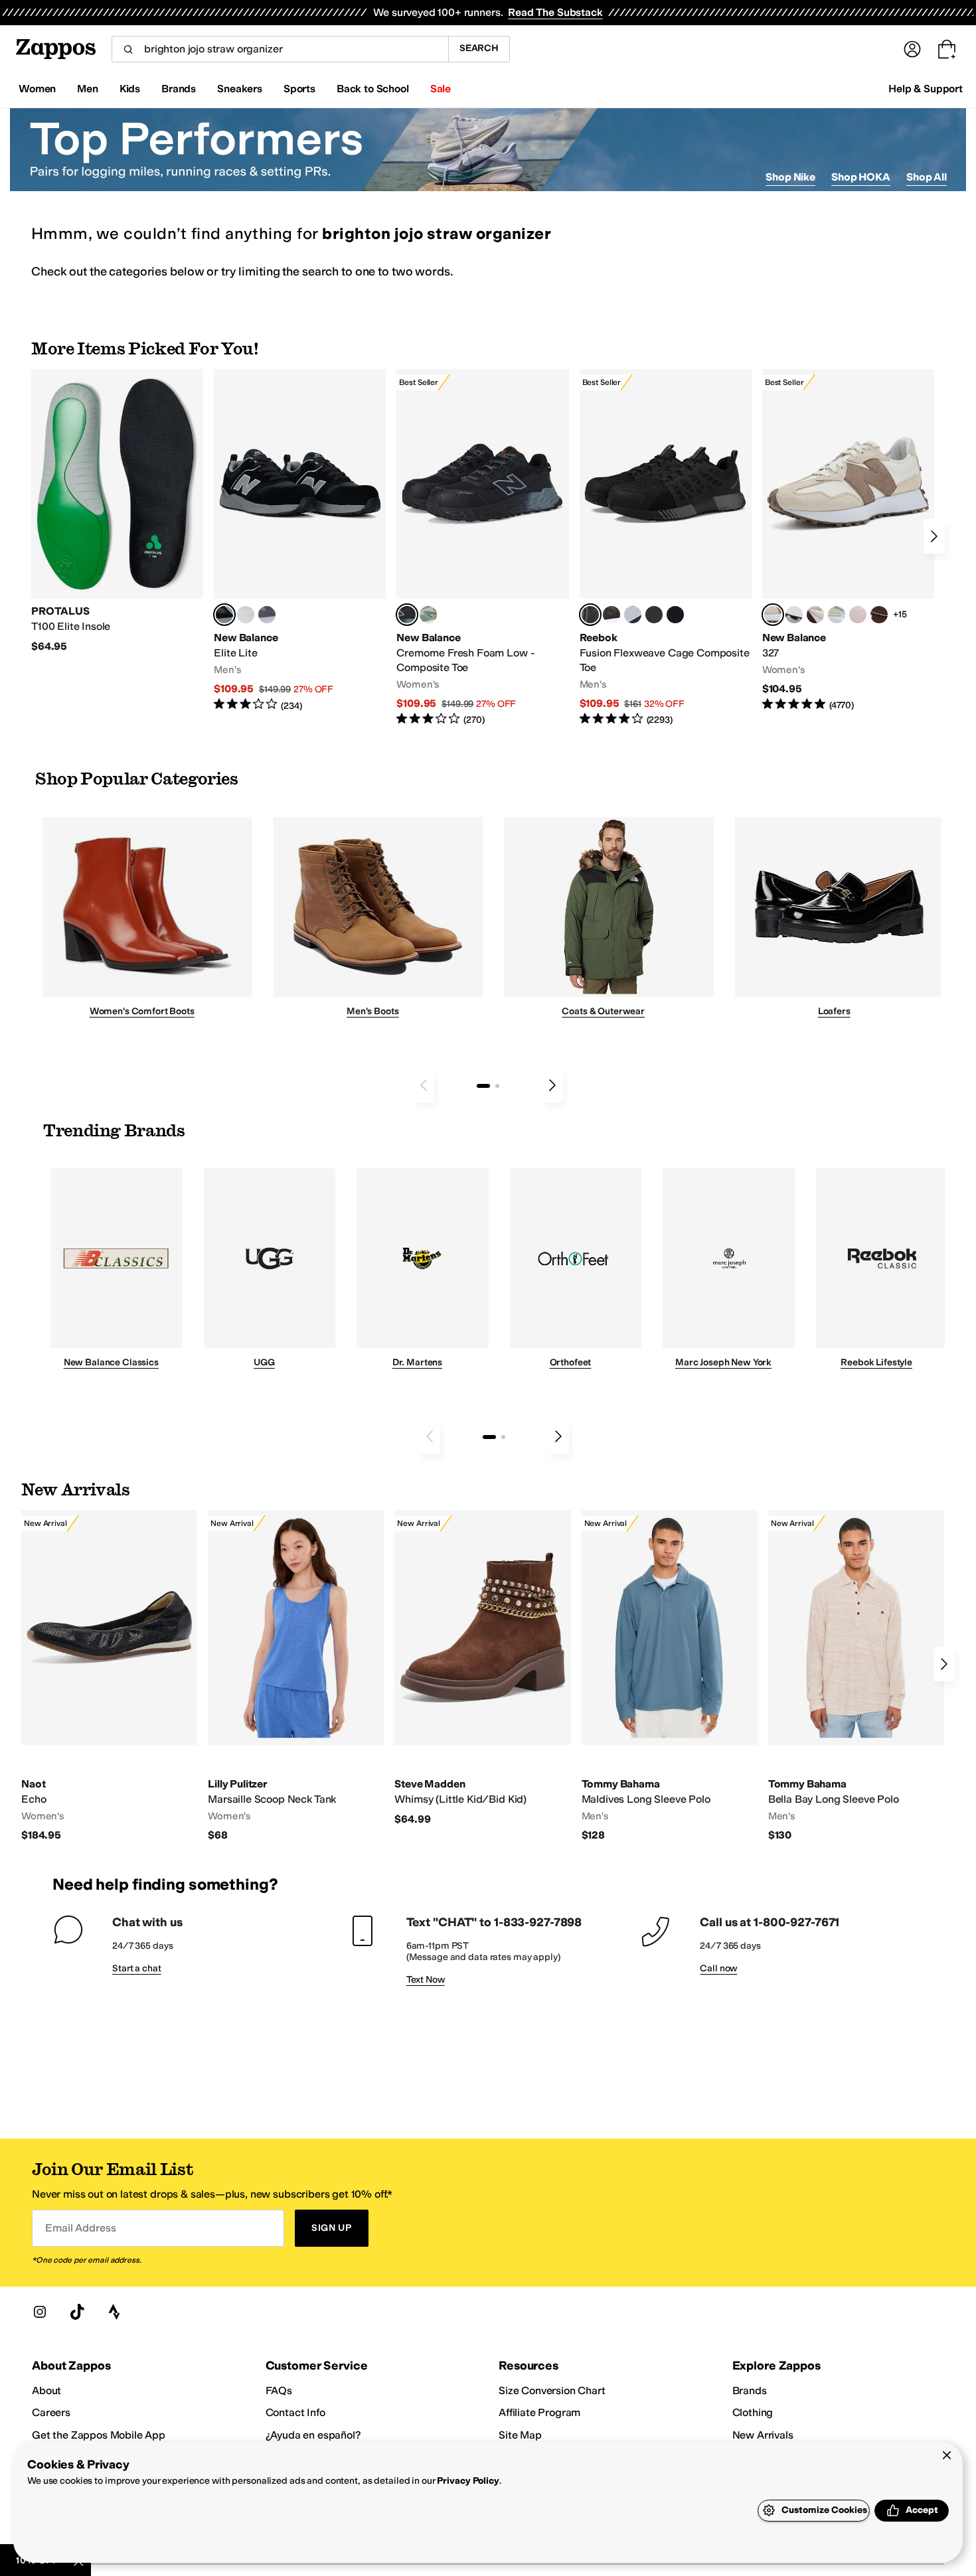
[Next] (934, 536)
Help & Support (926, 89)
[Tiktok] (77, 2312)
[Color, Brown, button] (611, 615)
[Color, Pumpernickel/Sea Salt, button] (879, 615)
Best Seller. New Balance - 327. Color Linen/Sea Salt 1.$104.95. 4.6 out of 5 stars (848, 541)
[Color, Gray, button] (633, 615)
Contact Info (295, 2412)
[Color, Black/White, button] (675, 615)
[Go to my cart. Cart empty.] (947, 49)
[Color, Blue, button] (246, 615)
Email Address (80, 2228)
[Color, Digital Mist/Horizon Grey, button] (794, 615)
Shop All (927, 177)
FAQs (279, 2390)
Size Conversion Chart (552, 2390)
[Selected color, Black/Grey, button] (407, 615)
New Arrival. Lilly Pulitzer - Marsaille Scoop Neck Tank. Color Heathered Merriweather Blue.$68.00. (296, 1676)
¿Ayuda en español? (313, 2435)
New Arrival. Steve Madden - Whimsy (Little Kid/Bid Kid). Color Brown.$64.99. (482, 1668)
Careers (51, 2412)
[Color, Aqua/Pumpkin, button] (428, 615)
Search (479, 48)
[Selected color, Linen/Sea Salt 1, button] (773, 615)
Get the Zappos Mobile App (99, 2435)
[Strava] (114, 2312)
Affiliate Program (539, 2412)
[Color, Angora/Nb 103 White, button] (837, 615)
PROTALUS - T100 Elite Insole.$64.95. (117, 511)
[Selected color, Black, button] (224, 615)
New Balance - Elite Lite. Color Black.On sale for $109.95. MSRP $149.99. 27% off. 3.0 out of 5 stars (300, 541)
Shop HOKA (861, 177)
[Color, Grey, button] (267, 615)
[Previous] (424, 1085)
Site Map (520, 2435)
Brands (750, 2390)
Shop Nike (790, 177)
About (46, 2390)
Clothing (753, 2412)
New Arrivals (763, 2435)
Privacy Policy (468, 2481)
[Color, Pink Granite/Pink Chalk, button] (858, 615)
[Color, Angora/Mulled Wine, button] (815, 615)
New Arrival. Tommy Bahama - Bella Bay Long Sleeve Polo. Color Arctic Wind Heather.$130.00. (856, 1676)
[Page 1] (483, 1086)
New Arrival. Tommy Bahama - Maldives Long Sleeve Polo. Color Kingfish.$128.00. (670, 1676)
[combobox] (280, 49)
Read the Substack (555, 12)
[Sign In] (912, 49)
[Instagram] (40, 2312)
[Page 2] (497, 1086)
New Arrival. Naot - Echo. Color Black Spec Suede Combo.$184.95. (109, 1676)
